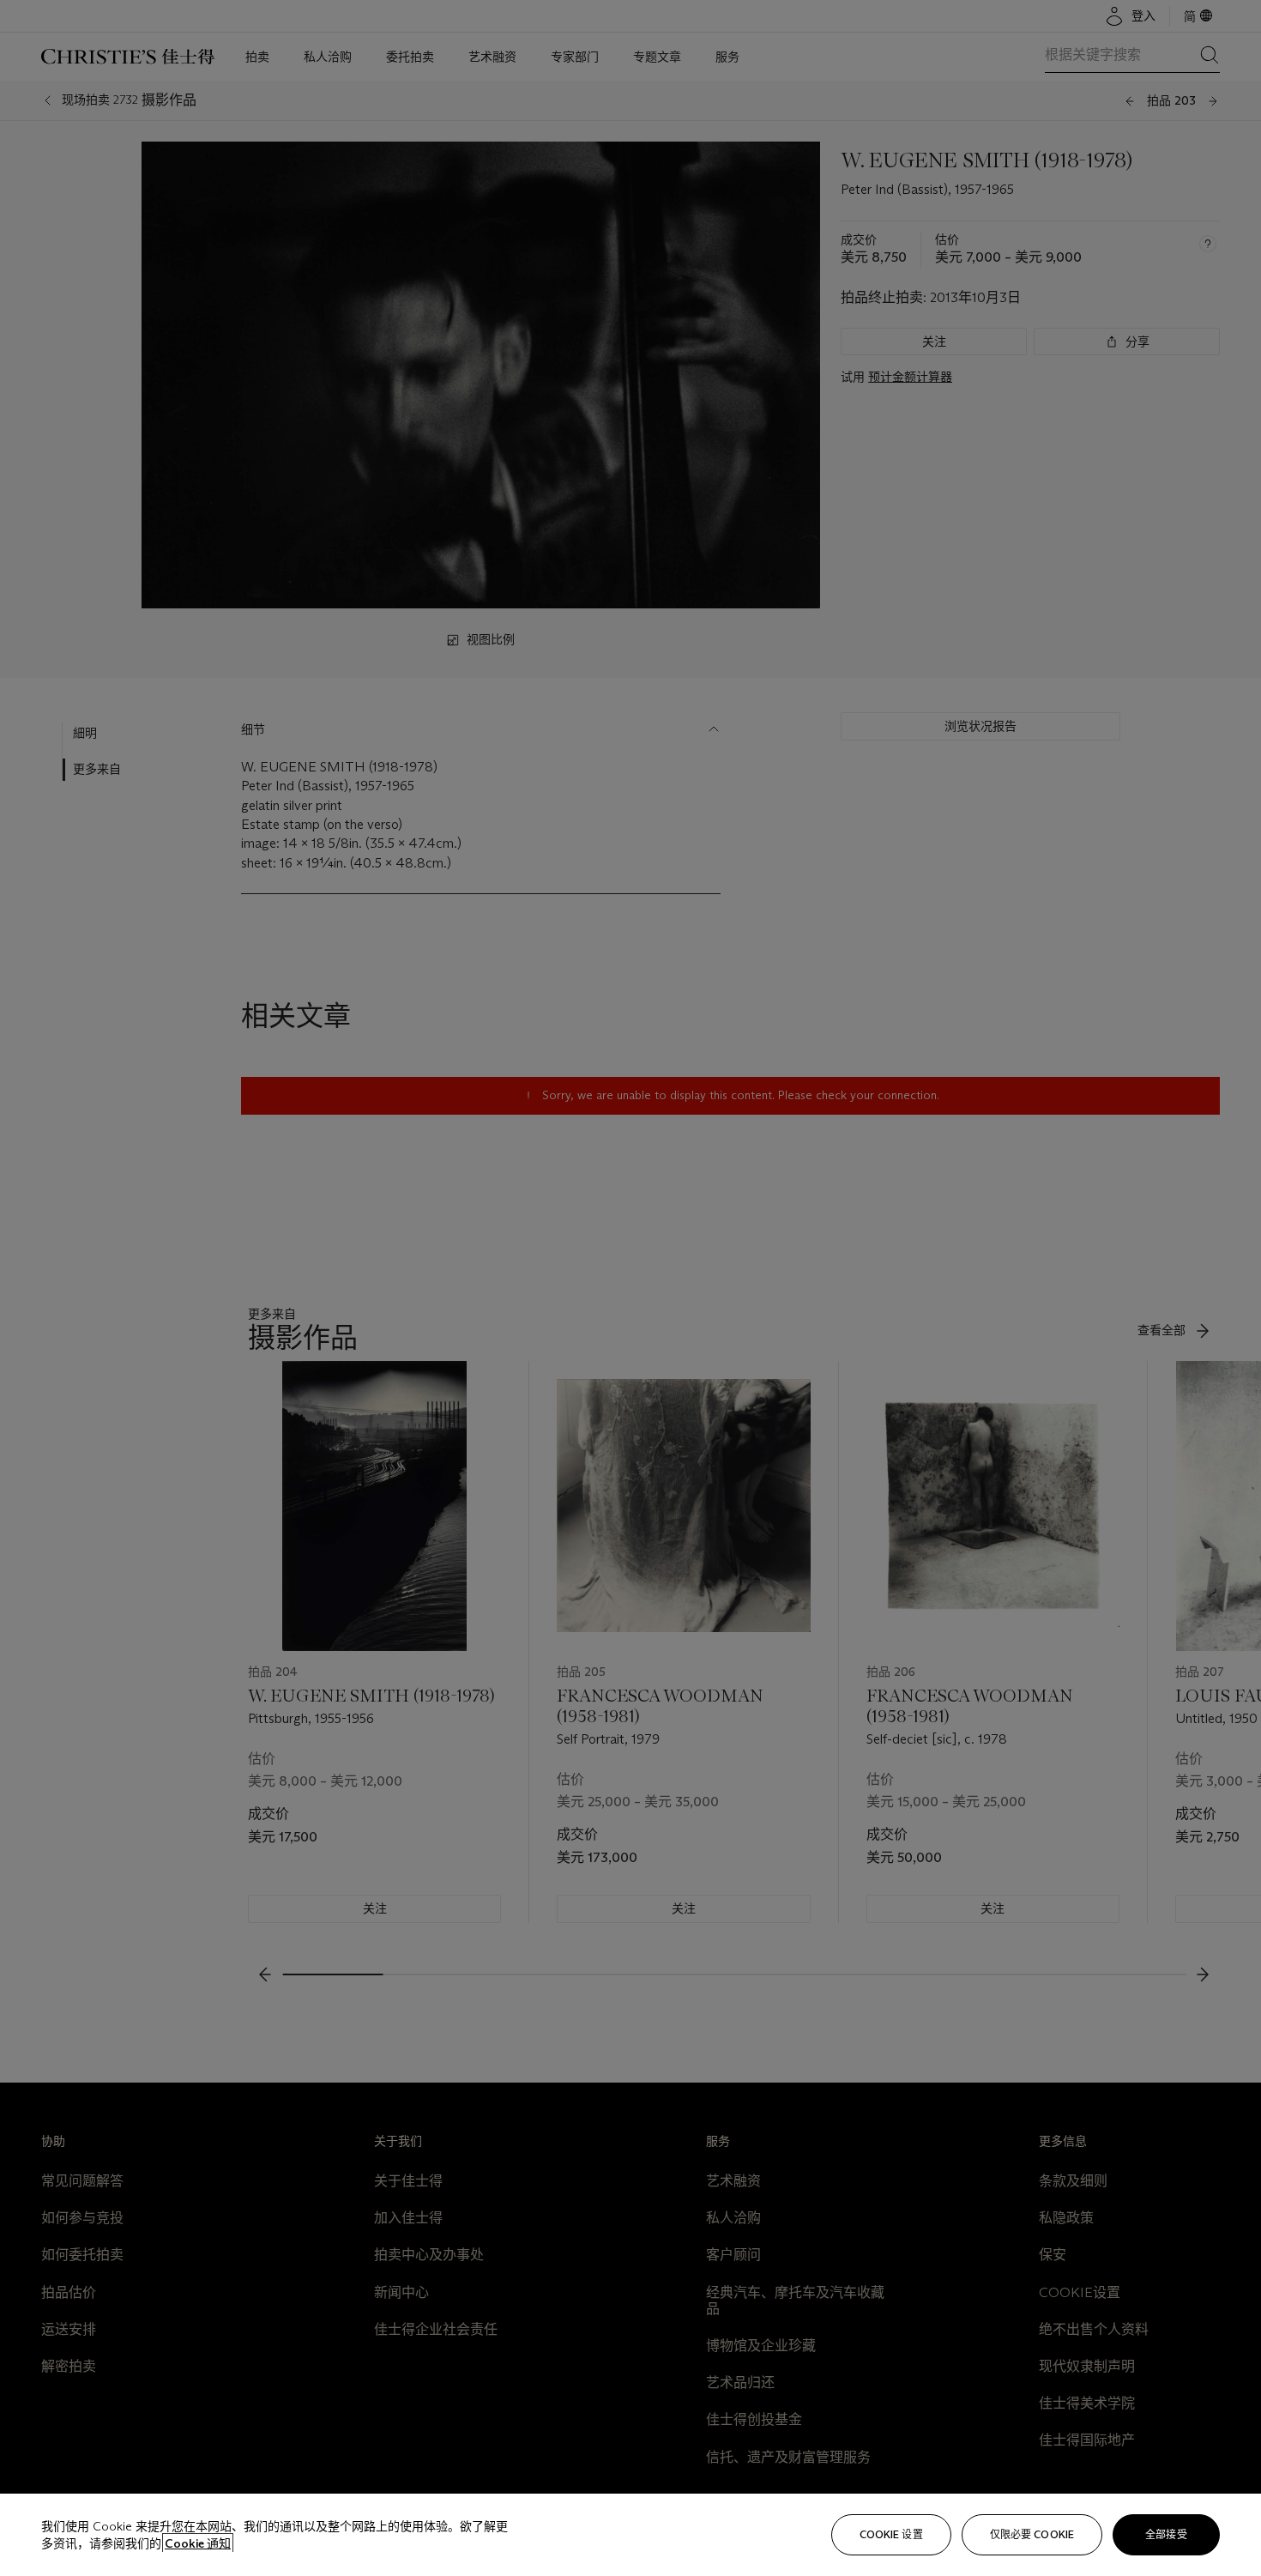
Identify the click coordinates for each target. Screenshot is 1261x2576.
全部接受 (1166, 2534)
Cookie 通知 (198, 2543)
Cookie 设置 (891, 2534)
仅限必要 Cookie (1032, 2534)
